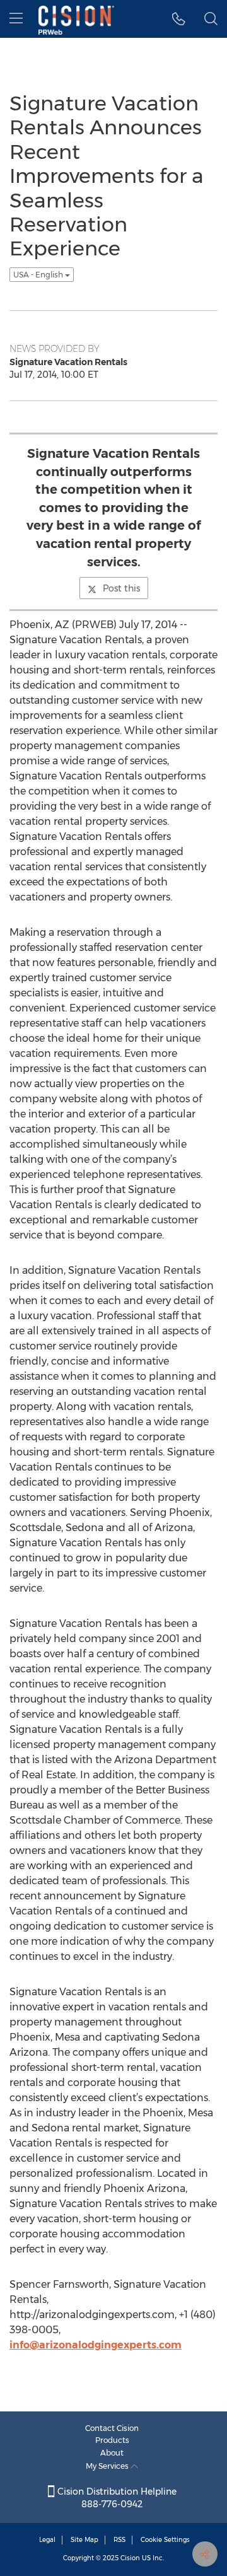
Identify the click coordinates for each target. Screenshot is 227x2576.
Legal (47, 2540)
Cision (130, 2558)
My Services (108, 2466)
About (112, 2453)
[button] (179, 19)
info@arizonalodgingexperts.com (96, 2345)
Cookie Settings (165, 2540)
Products (112, 2440)
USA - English (39, 275)
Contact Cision (112, 2428)
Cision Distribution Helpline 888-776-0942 (116, 2498)
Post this (121, 588)
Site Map (84, 2540)
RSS (119, 2540)
